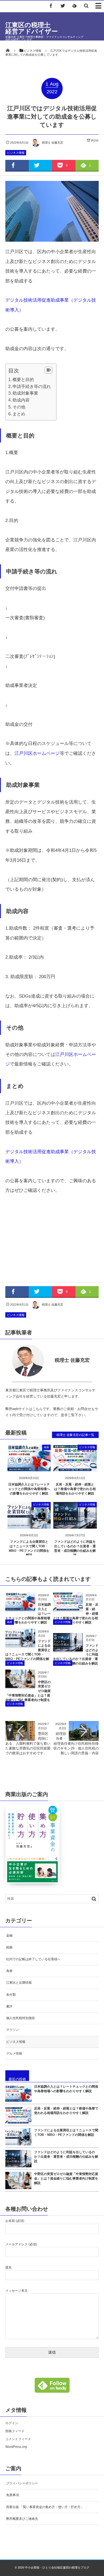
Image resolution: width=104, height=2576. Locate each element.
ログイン (12, 2423)
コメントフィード (18, 2439)
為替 (46, 1447)
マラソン (13, 2030)
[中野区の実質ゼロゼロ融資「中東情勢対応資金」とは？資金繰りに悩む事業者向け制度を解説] (20, 1686)
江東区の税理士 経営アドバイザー (44, 28)
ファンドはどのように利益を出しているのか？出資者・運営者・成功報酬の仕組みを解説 (66, 2157)
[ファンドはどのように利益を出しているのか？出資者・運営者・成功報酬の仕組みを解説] (75, 1525)
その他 (19, 407)
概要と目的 (23, 379)
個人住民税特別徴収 (21, 2018)
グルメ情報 (14, 2053)
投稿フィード (15, 2431)
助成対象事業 (25, 393)
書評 (9, 2006)
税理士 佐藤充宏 (53, 143)
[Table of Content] (48, 370)
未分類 (11, 1995)
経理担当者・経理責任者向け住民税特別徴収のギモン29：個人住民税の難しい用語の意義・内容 (76, 1743)
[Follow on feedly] (74, 6)
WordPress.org (16, 2447)
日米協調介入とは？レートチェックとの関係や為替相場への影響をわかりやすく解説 (29, 1489)
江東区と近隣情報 (19, 1983)
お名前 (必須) (15, 2221)
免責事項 (13, 2495)
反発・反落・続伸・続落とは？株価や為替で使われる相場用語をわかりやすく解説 (75, 1489)
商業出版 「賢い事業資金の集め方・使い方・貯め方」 (45, 2507)
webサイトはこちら (27, 1409)
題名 (9, 2267)
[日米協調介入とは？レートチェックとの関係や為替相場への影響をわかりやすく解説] (29, 1468)
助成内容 (21, 400)
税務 (9, 1947)
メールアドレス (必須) (21, 2244)
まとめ (19, 414)
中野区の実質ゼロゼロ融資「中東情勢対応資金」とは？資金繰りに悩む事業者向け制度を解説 (66, 2178)
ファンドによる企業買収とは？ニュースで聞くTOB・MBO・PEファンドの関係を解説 (66, 2133)
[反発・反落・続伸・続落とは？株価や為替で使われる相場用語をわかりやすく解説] (75, 1468)
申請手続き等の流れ (32, 386)
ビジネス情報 (16, 153)
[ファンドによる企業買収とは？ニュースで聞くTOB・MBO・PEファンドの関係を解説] (29, 1525)
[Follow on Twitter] (63, 6)
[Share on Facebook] (51, 6)
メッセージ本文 (17, 2291)
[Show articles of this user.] (29, 1360)
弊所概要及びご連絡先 (22, 2519)
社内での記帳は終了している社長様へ (33, 1959)
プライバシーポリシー (22, 2483)
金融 (9, 1935)
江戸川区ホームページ (37, 753)
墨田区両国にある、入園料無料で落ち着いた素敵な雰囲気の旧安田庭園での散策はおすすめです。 (28, 1743)
